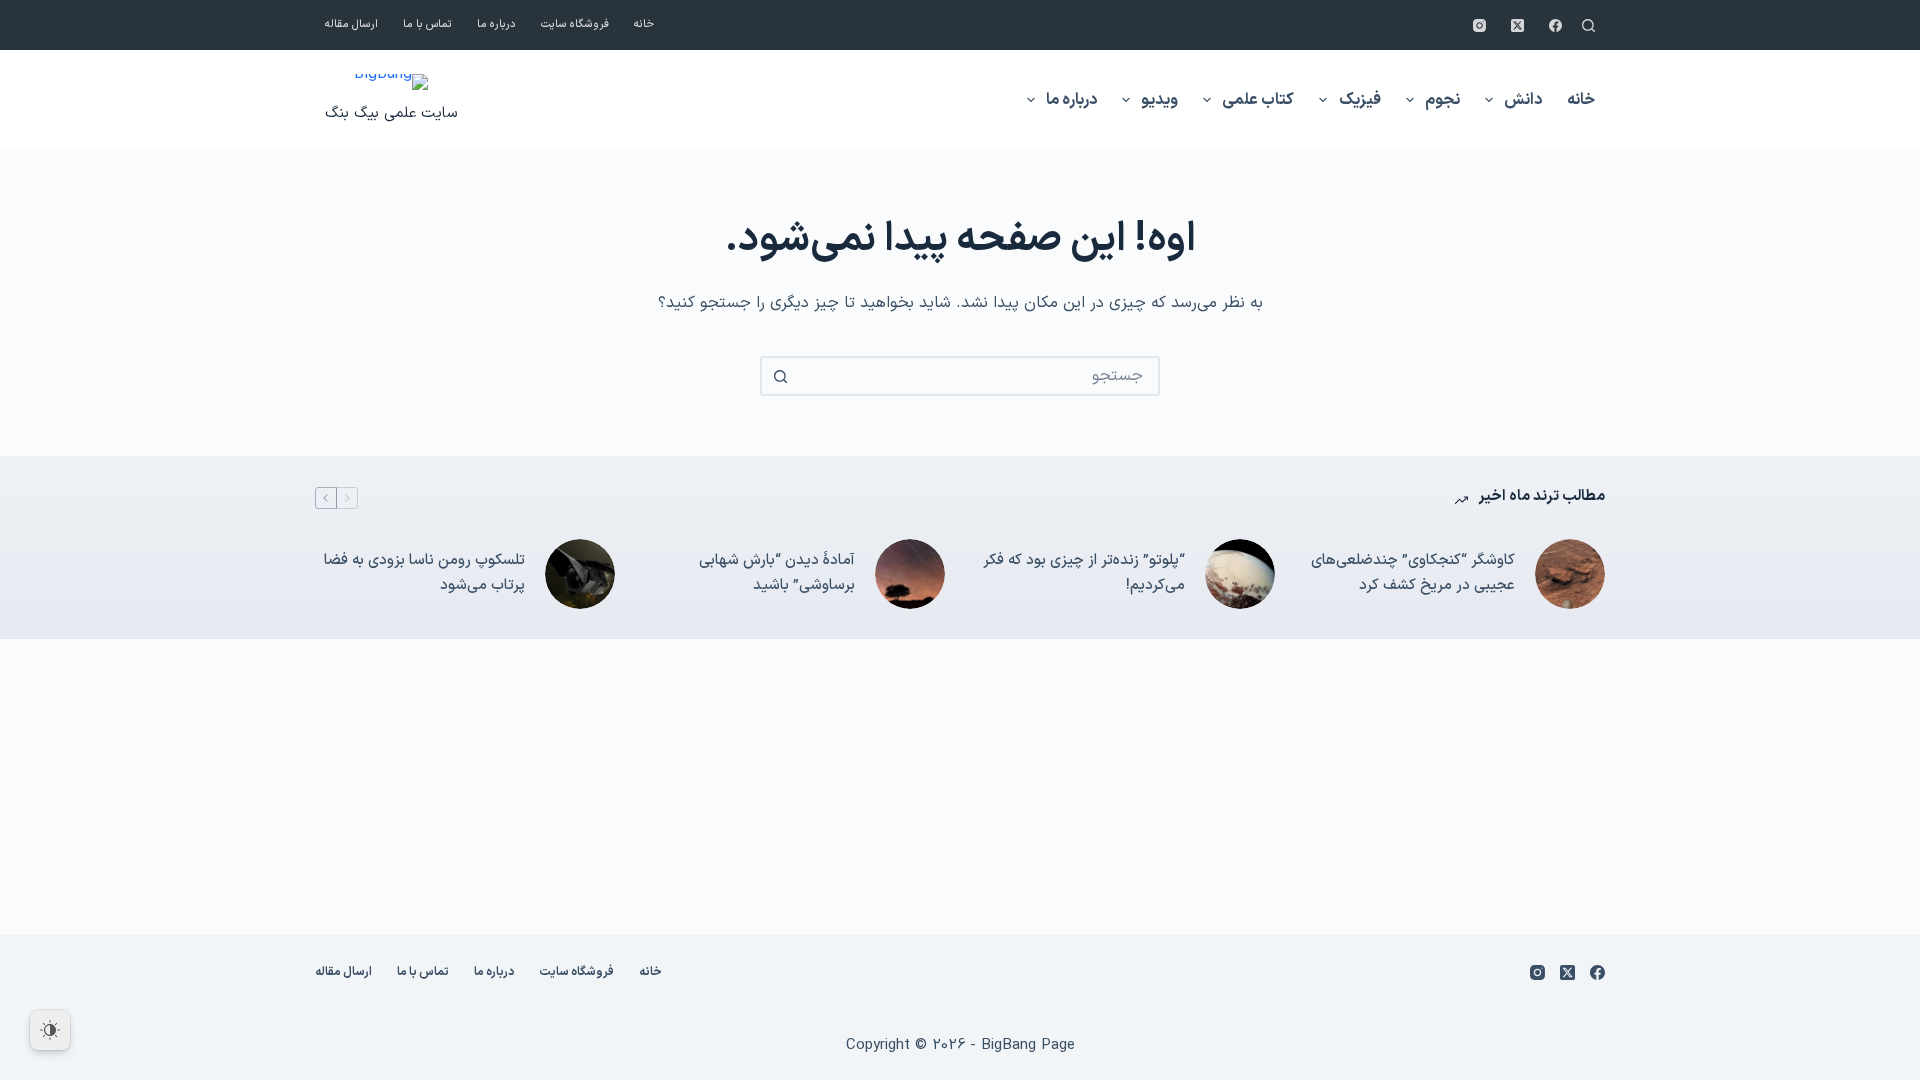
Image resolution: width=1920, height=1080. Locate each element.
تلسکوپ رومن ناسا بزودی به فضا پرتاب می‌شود (424, 573)
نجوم (1442, 100)
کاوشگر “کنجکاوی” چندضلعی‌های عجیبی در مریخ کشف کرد (1413, 573)
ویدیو (1159, 100)
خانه (644, 24)
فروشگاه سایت (575, 24)
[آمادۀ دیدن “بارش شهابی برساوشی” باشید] (910, 574)
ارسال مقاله (351, 24)
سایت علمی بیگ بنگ (391, 113)
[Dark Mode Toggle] (50, 1030)
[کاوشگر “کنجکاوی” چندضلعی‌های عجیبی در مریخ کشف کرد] (1570, 574)
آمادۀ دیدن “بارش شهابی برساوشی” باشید (777, 573)
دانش (1523, 100)
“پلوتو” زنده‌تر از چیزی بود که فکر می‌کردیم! (1084, 573)
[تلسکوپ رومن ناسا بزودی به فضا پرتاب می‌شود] (580, 574)
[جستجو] (1588, 25)
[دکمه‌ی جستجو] (780, 376)
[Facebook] (1555, 25)
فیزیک (1360, 100)
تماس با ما (427, 24)
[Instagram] (1479, 25)
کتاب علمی (1258, 100)
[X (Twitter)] (1517, 25)
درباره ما (496, 24)
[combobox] (978, 376)
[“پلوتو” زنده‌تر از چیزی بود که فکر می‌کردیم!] (1240, 574)
